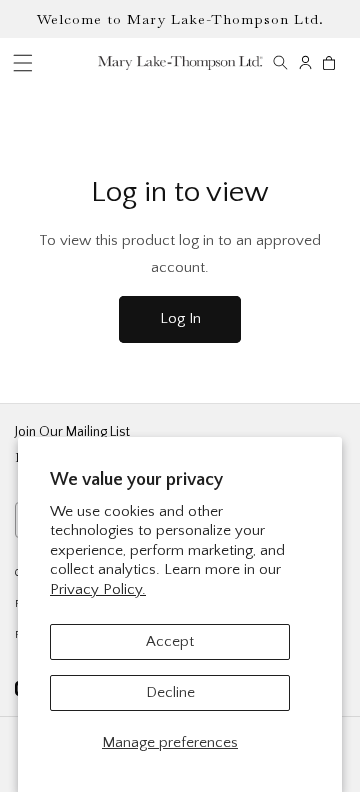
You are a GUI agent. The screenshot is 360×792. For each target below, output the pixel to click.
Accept (170, 641)
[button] (280, 62)
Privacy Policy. (98, 589)
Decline (170, 692)
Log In (180, 318)
